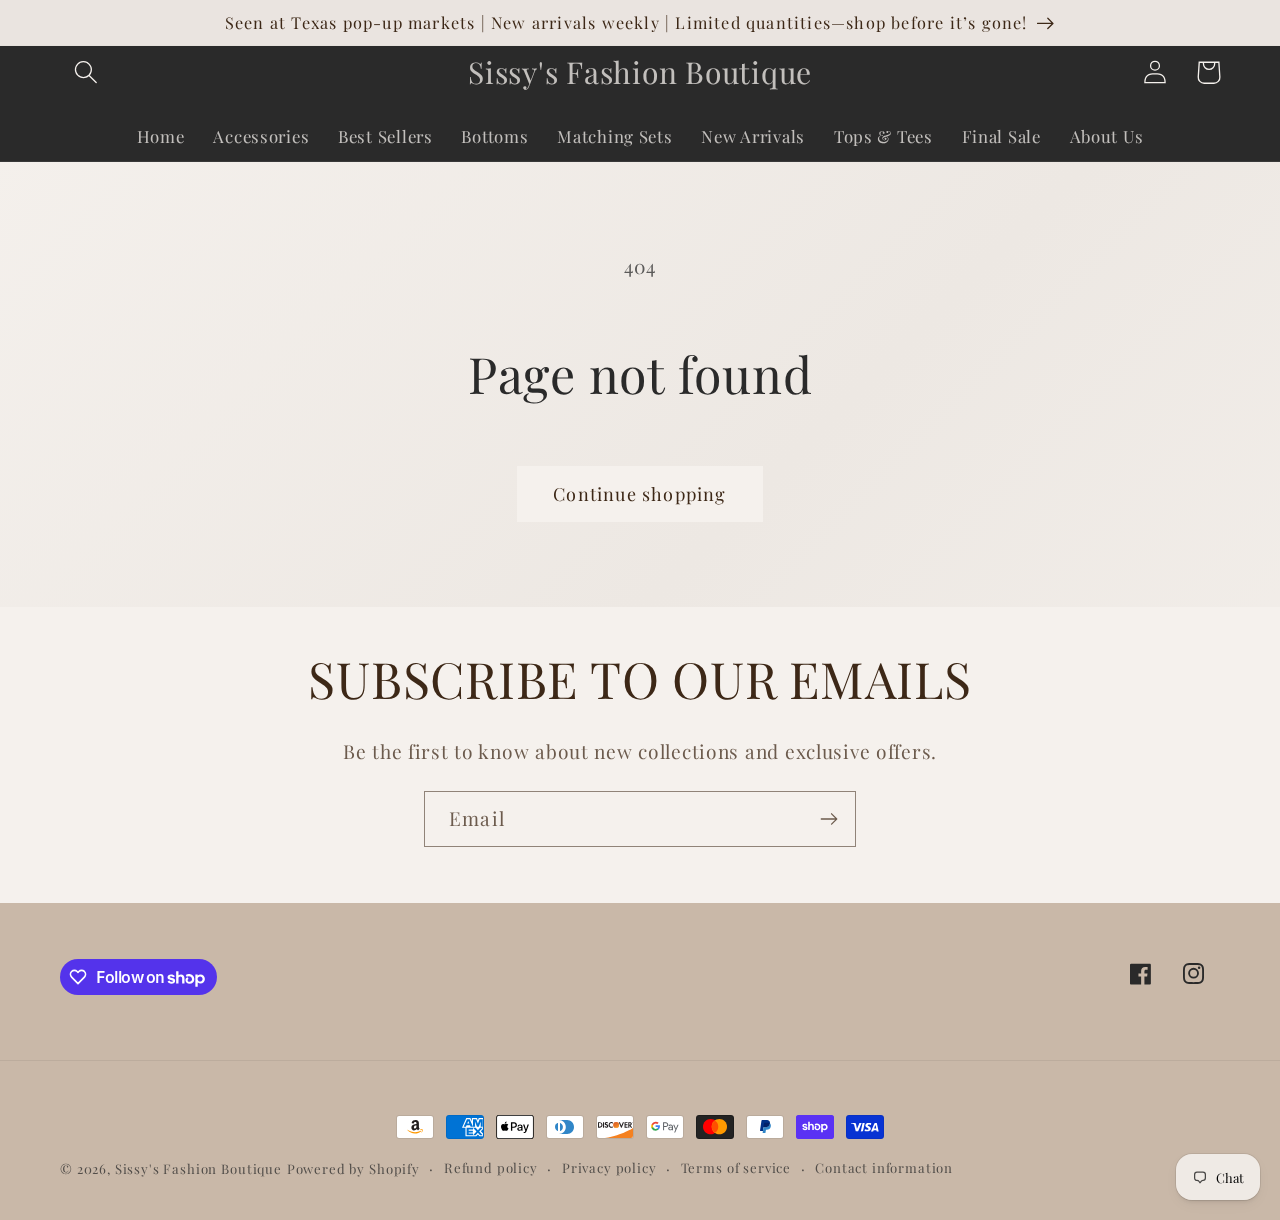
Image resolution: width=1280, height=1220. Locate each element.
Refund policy (491, 1167)
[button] (86, 72)
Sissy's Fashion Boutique (198, 1168)
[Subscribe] (828, 819)
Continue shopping (639, 494)
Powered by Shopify (353, 1168)
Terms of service (736, 1167)
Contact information (884, 1167)
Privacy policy (609, 1167)
